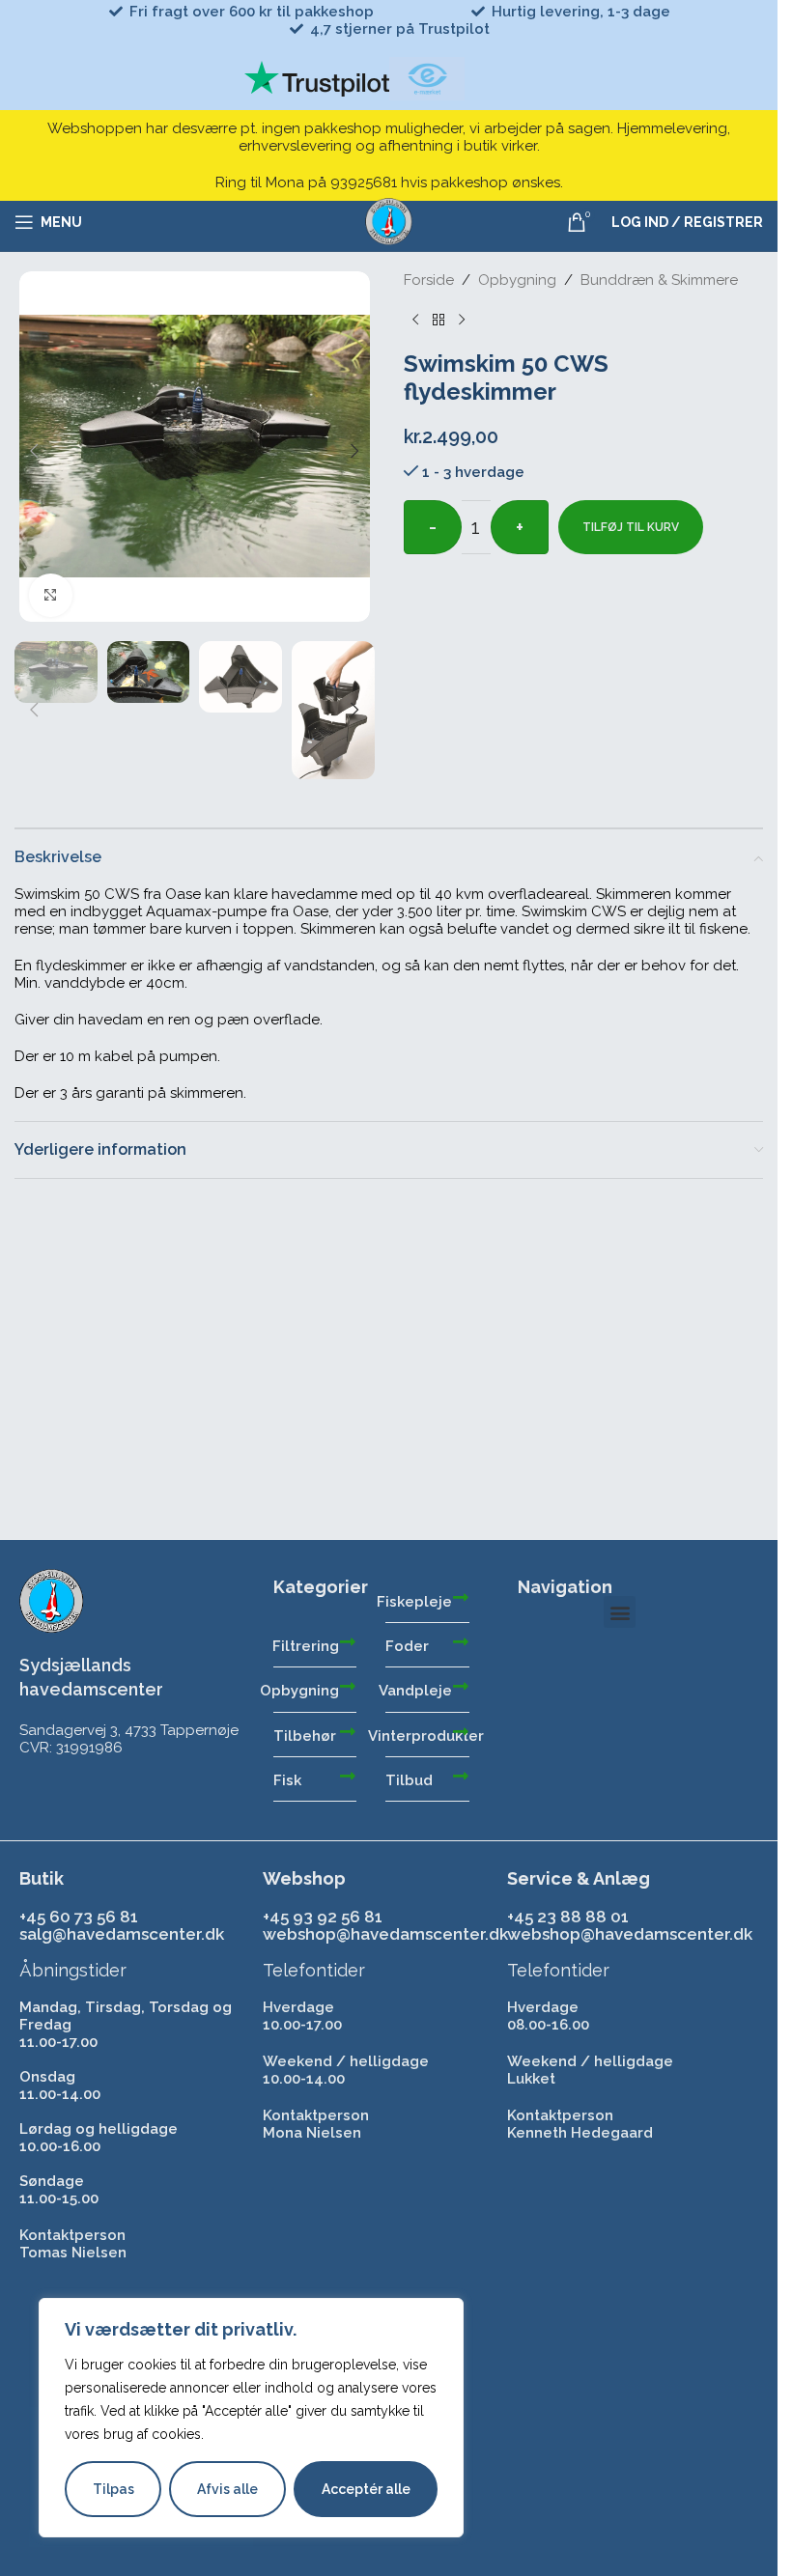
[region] (251, 2418)
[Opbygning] (348, 1686)
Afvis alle (227, 2489)
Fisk (287, 1780)
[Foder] (461, 1641)
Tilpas (113, 2489)
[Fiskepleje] (461, 1597)
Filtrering (306, 1646)
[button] (34, 451)
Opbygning (517, 280)
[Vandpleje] (461, 1686)
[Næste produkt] (462, 320)
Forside (429, 280)
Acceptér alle (365, 2489)
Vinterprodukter (426, 1736)
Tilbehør (305, 1736)
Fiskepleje (414, 1602)
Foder (407, 1646)
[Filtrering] (348, 1641)
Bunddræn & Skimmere (659, 280)
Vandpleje (415, 1691)
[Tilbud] (461, 1776)
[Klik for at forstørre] (51, 595)
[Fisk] (348, 1776)
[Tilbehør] (348, 1731)
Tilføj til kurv (631, 527)
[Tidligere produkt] (415, 320)
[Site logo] (389, 221)
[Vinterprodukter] (461, 1731)
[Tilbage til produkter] (438, 320)
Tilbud (409, 1780)
